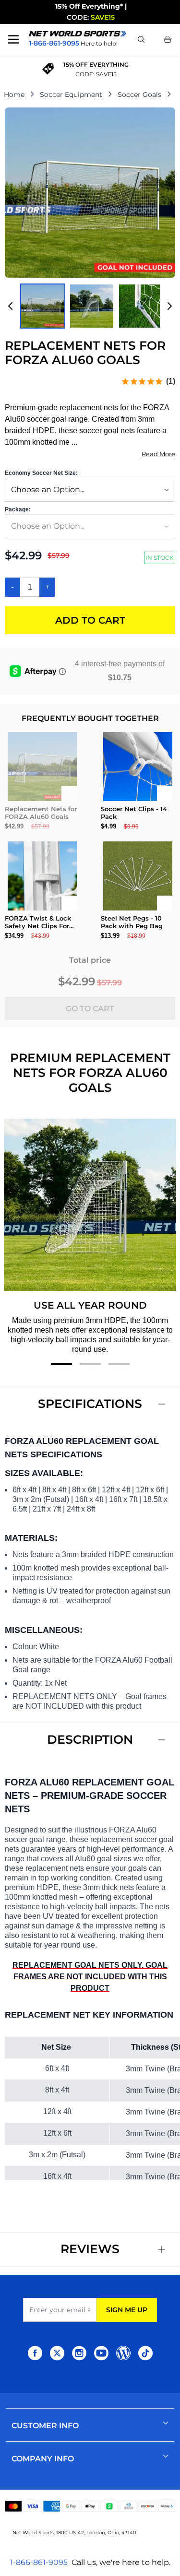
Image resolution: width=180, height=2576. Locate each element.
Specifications (90, 1404)
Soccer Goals (139, 95)
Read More (158, 454)
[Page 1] (61, 1364)
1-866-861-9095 (39, 2562)
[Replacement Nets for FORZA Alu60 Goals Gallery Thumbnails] (90, 306)
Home (14, 95)
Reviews (90, 2249)
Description (90, 1739)
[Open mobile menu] (13, 39)
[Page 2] (90, 1364)
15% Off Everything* (89, 6)
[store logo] (78, 33)
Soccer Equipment (71, 95)
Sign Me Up (127, 2310)
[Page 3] (119, 1364)
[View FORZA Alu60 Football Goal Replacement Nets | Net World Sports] (43, 306)
